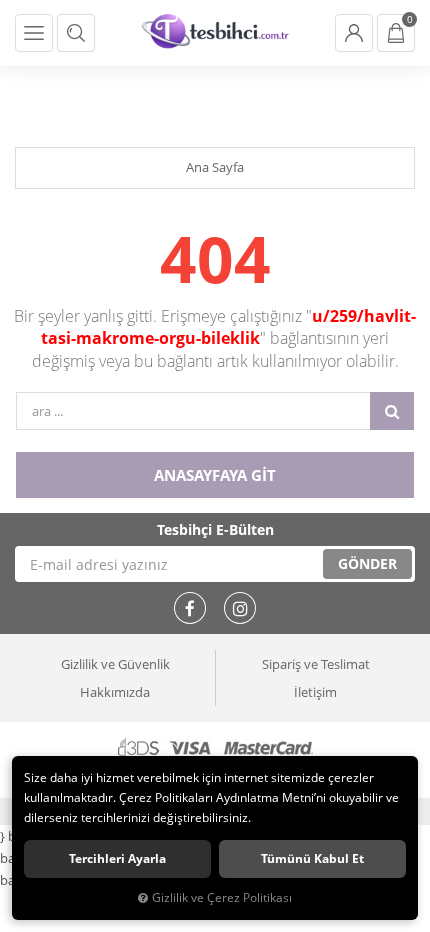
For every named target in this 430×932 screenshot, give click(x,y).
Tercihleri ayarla (117, 858)
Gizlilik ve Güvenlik (115, 664)
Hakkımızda (115, 692)
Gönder (367, 563)
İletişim (315, 692)
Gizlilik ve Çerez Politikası (222, 897)
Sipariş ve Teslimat (316, 664)
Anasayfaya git (215, 475)
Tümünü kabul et (312, 858)
